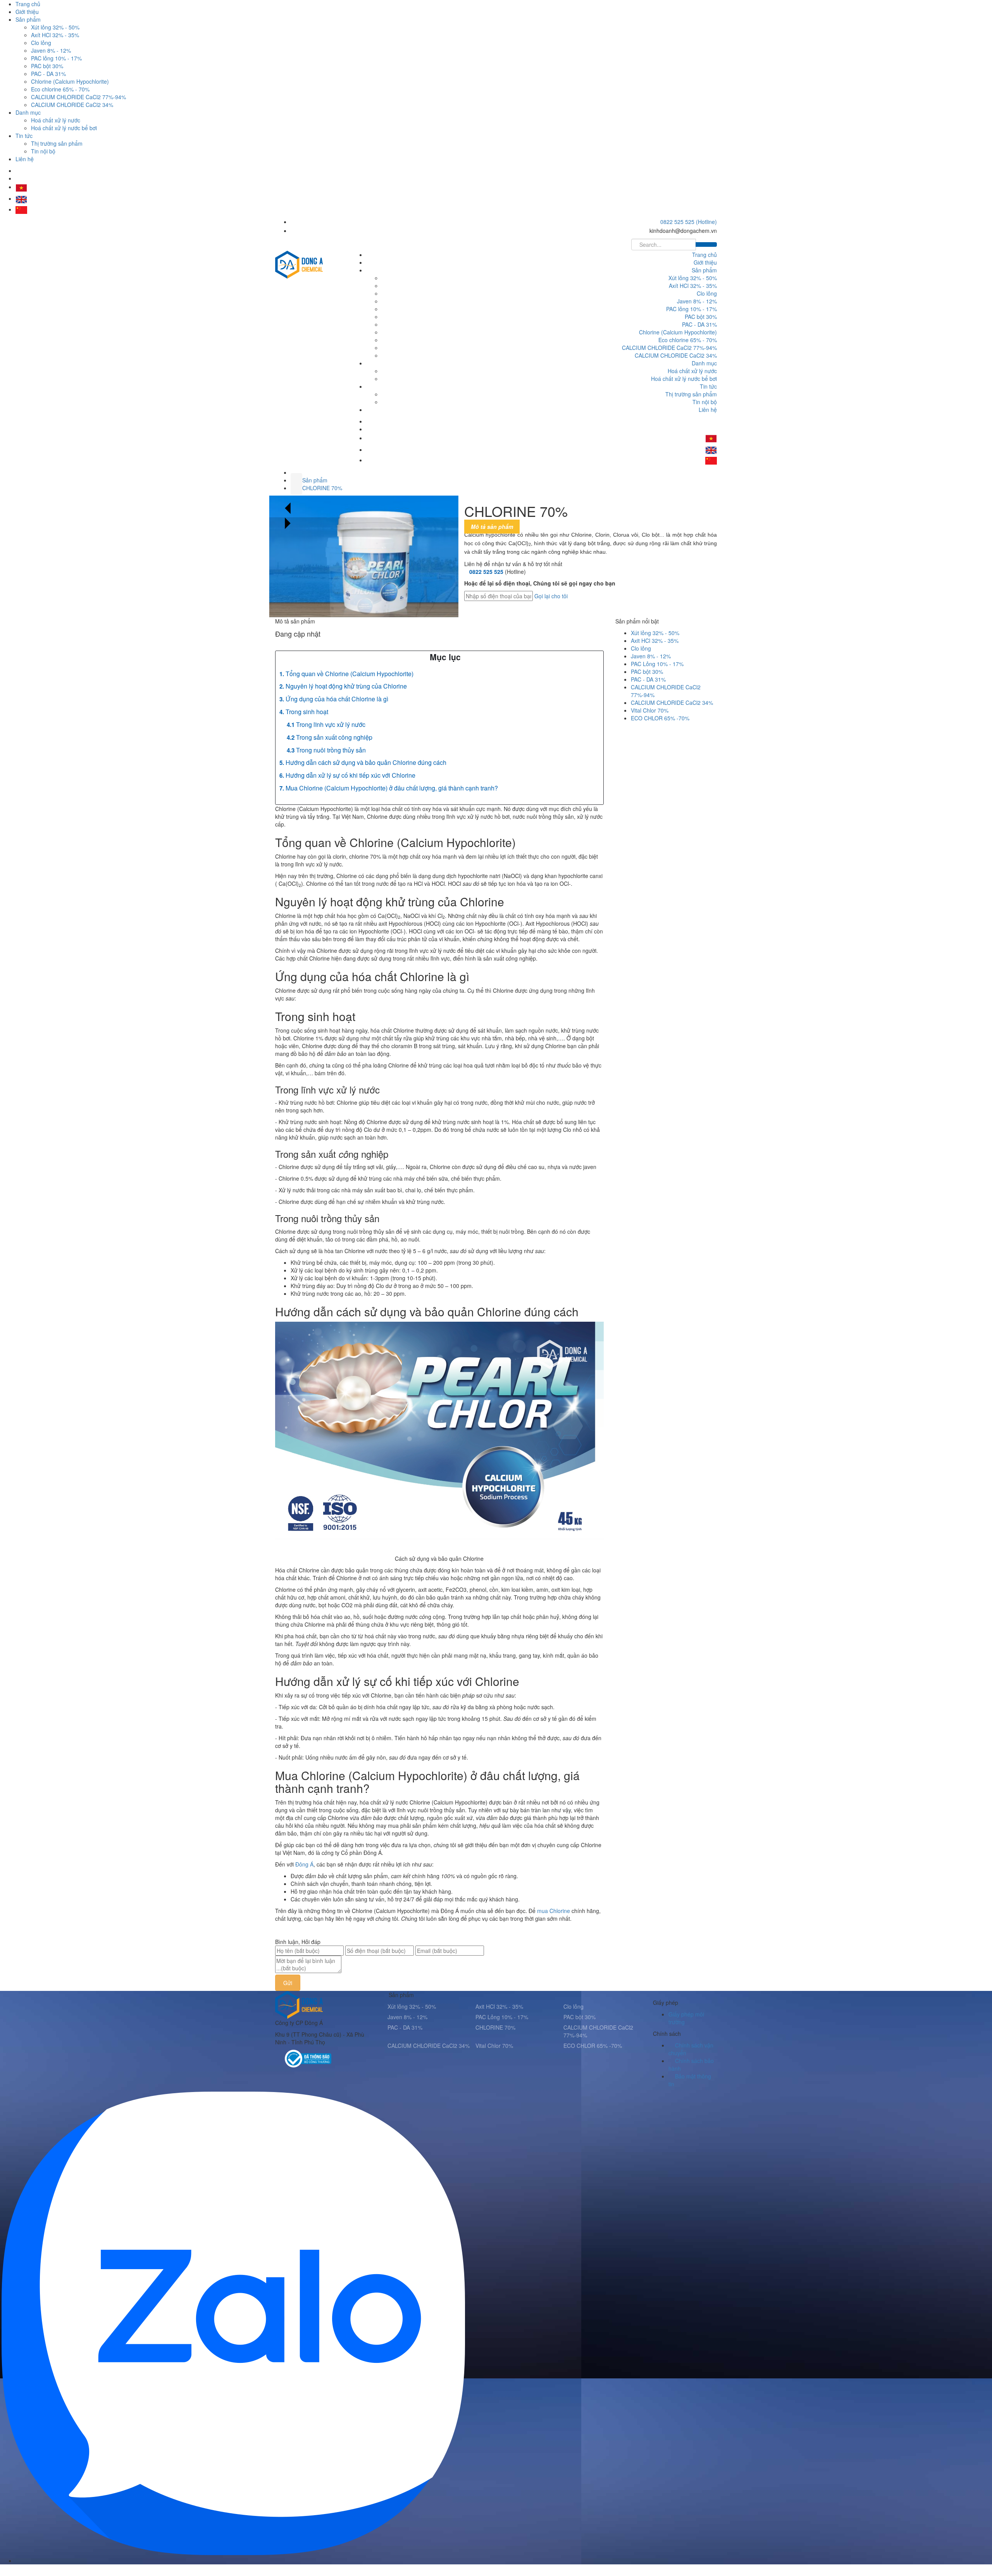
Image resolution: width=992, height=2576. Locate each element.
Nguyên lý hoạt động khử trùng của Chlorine (346, 686)
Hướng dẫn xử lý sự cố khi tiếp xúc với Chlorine (350, 775)
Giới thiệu (27, 12)
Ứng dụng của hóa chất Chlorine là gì (337, 699)
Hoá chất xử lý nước (56, 120)
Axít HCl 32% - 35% (55, 35)
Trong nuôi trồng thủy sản (331, 750)
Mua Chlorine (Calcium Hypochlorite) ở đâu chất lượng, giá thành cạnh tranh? (392, 788)
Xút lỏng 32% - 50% (55, 27)
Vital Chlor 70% (650, 710)
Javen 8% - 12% (51, 50)
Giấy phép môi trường (686, 2018)
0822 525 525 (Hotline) (689, 222)
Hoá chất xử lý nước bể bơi (64, 128)
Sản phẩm (28, 19)
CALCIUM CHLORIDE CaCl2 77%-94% (78, 97)
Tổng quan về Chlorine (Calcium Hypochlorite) (350, 674)
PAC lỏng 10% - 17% (56, 58)
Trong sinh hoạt (307, 712)
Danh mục (28, 112)
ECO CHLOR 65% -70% (660, 718)
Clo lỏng (41, 43)
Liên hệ (25, 159)
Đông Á (304, 1864)
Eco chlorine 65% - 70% (60, 89)
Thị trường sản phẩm (57, 143)
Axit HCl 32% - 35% (655, 641)
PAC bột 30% (47, 66)
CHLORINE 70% (322, 488)
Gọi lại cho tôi (551, 596)
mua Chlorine (554, 1911)
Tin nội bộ (43, 151)
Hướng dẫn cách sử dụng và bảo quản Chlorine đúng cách (366, 762)
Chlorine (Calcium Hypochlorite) (70, 81)
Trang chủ (28, 4)
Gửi (288, 1983)
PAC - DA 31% (48, 74)
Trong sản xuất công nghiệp (334, 737)
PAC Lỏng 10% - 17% (657, 664)
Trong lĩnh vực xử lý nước (331, 724)
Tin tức (24, 136)
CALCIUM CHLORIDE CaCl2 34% (72, 105)
